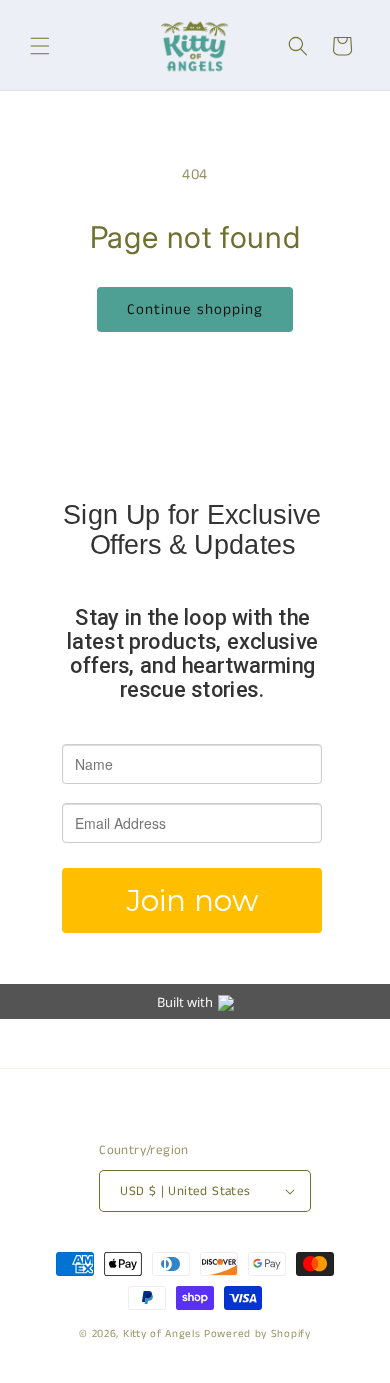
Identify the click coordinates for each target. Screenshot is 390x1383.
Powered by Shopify (257, 1334)
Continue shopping (195, 309)
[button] (40, 46)
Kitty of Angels (162, 1334)
